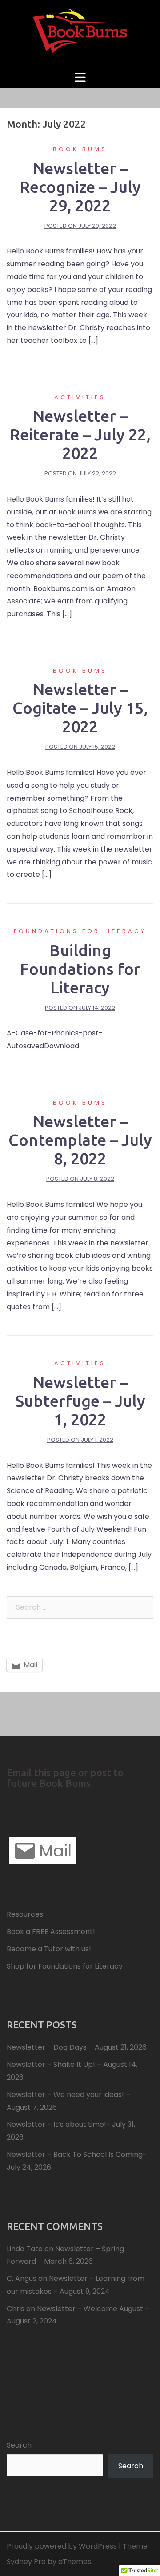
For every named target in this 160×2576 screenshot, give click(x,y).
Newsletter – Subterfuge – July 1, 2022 (80, 1401)
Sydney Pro (26, 2562)
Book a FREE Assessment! (51, 1932)
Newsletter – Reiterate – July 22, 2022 (80, 434)
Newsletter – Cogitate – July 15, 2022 (80, 708)
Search (19, 2445)
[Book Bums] (80, 34)
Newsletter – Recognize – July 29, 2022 (80, 187)
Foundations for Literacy (80, 931)
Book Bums (80, 149)
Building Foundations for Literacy (80, 969)
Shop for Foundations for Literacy (65, 1966)
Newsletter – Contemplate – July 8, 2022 (80, 1140)
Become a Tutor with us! (49, 1949)
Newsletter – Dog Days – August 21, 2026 (77, 2047)
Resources (25, 1914)
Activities (80, 397)
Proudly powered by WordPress (62, 2546)
